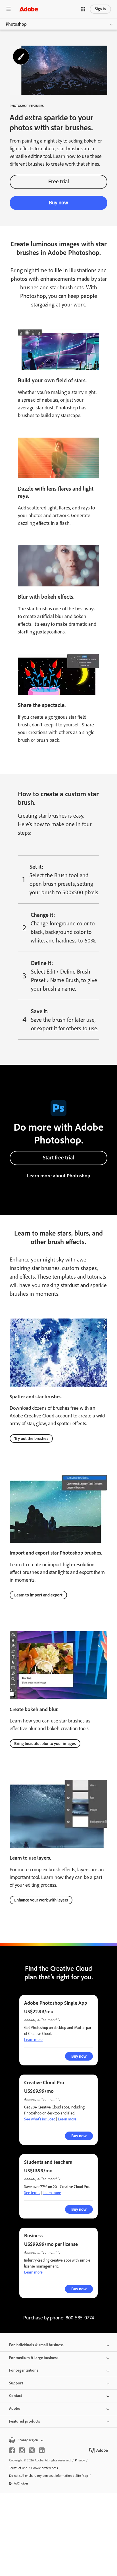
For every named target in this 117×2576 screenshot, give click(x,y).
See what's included (40, 2119)
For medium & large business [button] (34, 2358)
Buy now (58, 203)
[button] (83, 9)
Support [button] (16, 2383)
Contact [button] (15, 2396)
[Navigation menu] (9, 9)
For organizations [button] (24, 2370)
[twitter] (32, 2450)
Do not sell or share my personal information (40, 2476)
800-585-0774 (80, 2318)
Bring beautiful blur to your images (45, 1744)
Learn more (33, 2040)
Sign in (100, 9)
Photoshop (16, 24)
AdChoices (21, 2483)
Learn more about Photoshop (59, 1176)
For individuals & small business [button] (36, 2345)
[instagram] (22, 2450)
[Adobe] (29, 9)
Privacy (80, 2460)
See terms (32, 2193)
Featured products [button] (25, 2421)
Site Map (82, 2476)
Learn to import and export (38, 1595)
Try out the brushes (31, 1439)
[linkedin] (42, 2450)
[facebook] (12, 2450)
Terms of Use (18, 2468)
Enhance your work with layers (41, 1900)
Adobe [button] (15, 2409)
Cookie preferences (45, 2468)
